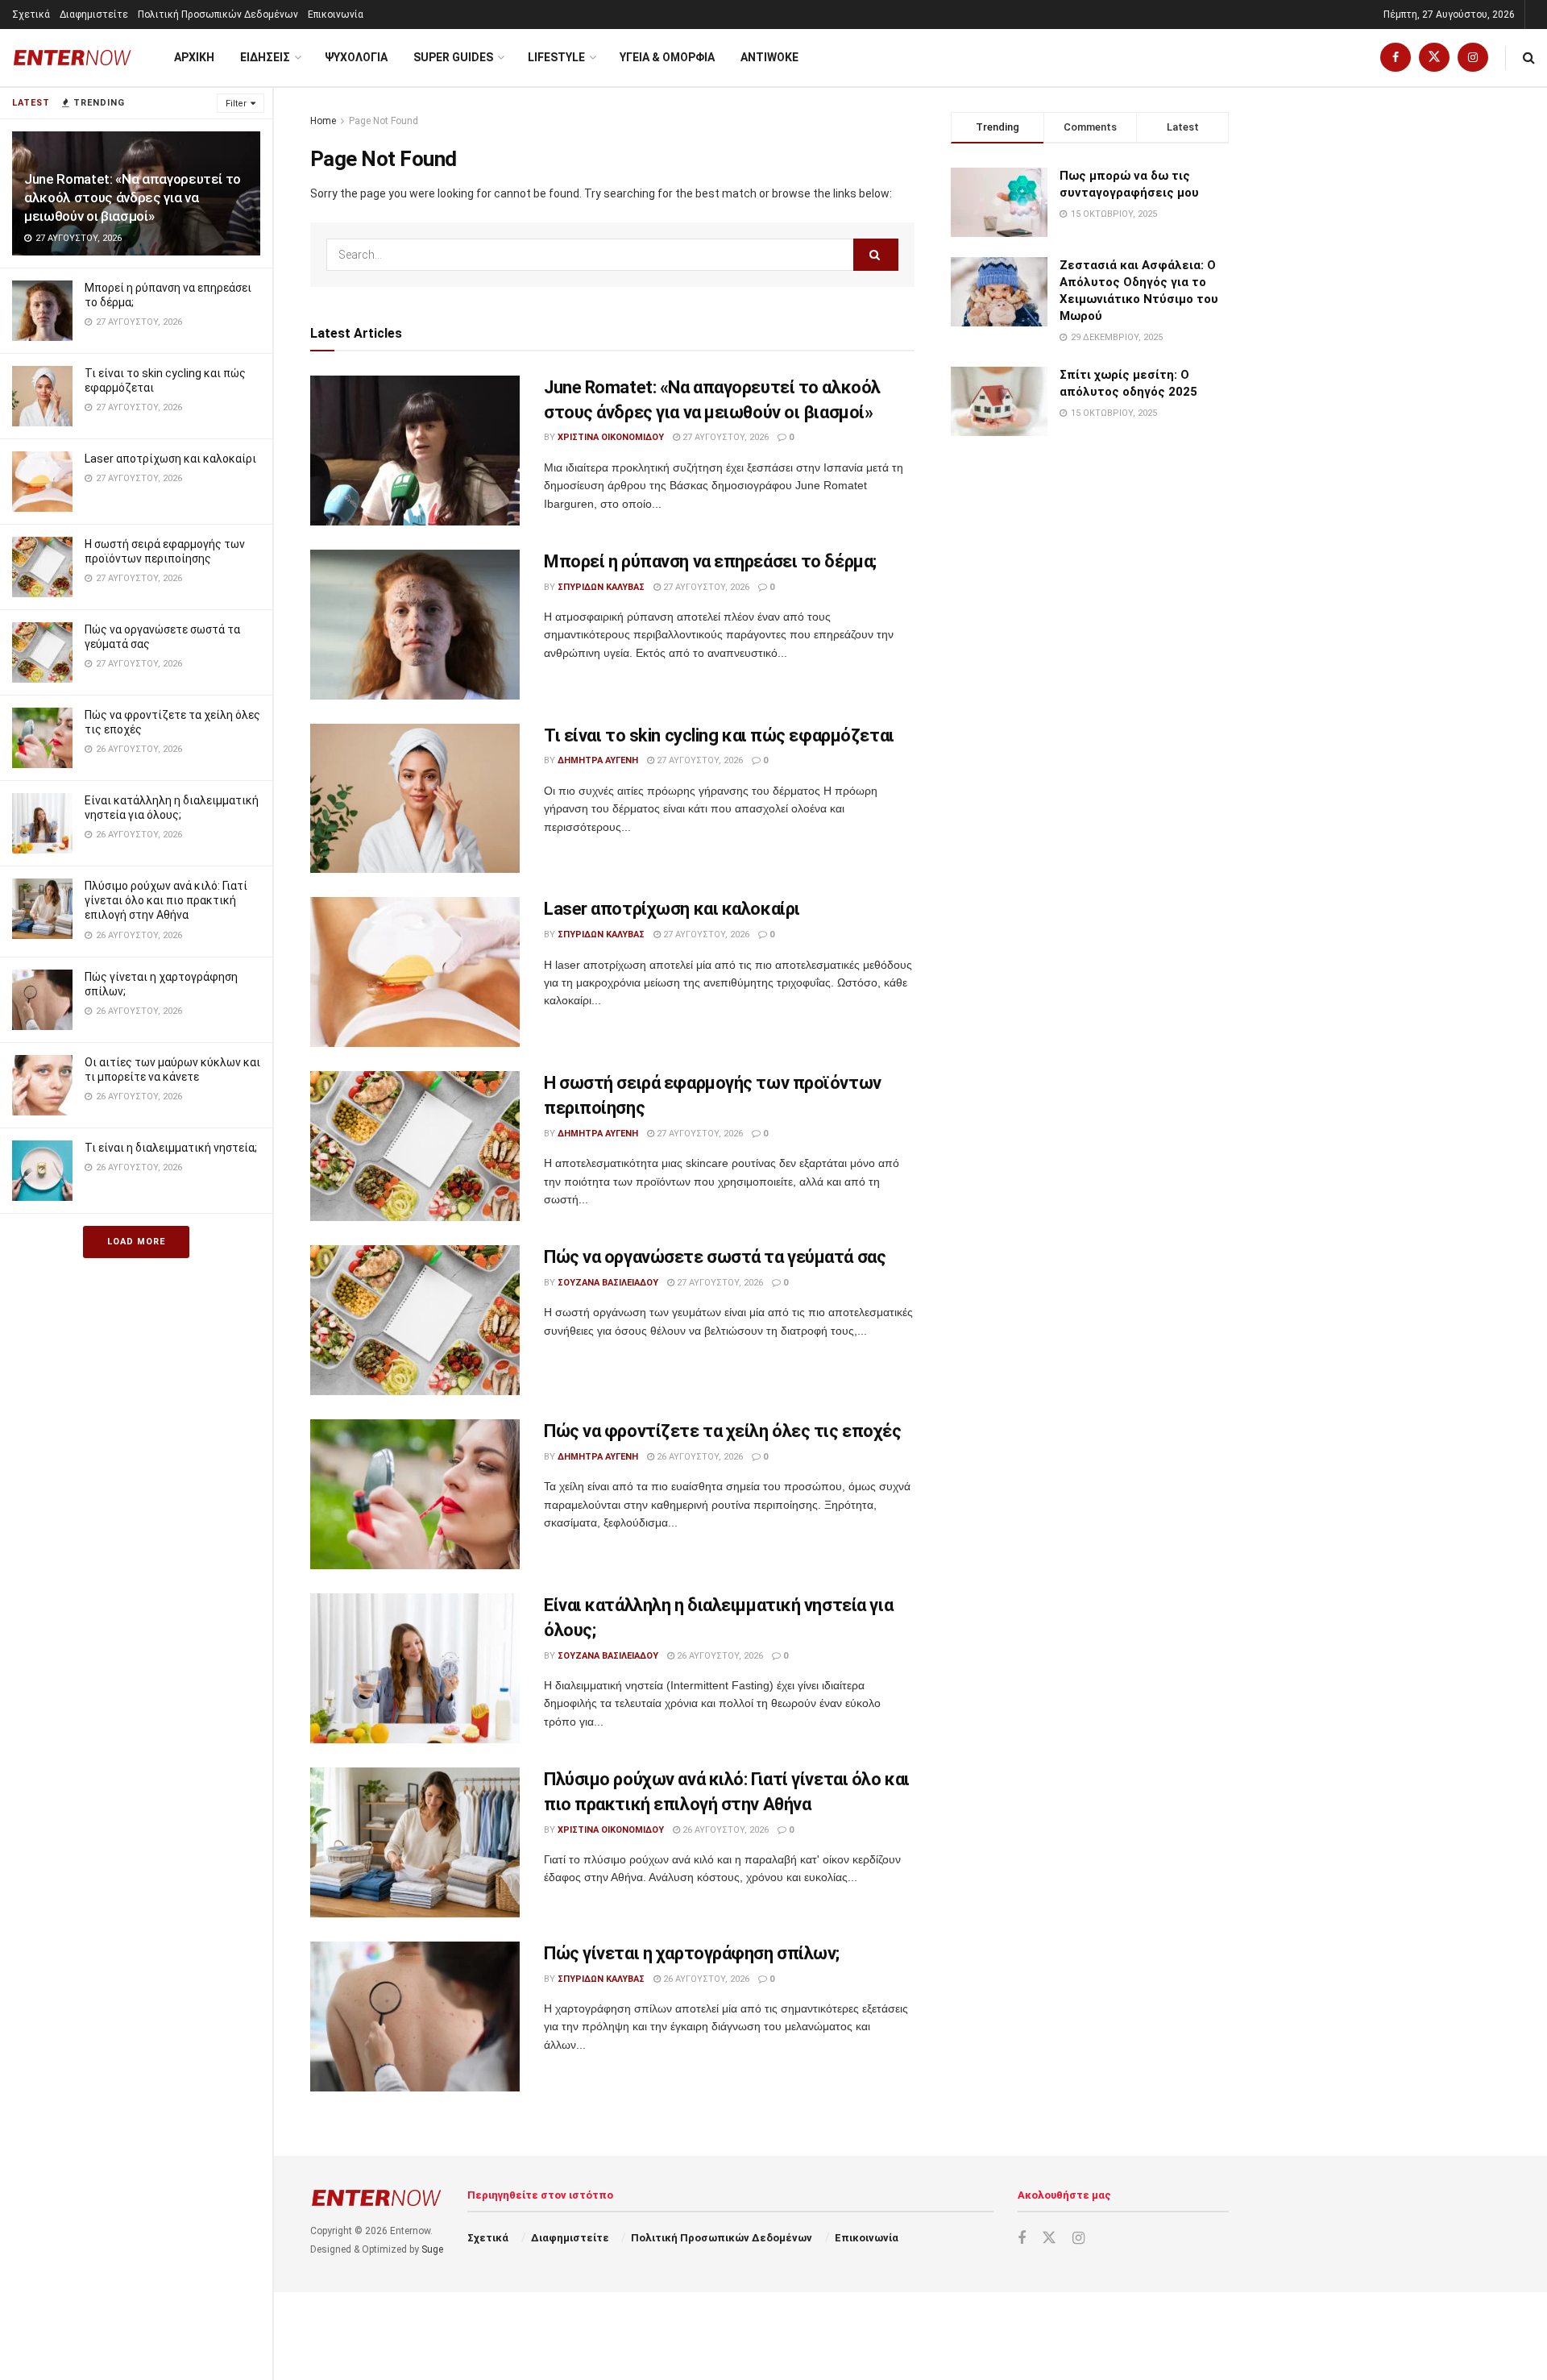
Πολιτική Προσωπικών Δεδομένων (218, 15)
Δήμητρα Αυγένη (598, 760)
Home (323, 121)
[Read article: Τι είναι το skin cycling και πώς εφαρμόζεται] (415, 799)
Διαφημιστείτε (94, 15)
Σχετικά (31, 15)
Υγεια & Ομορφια (667, 57)
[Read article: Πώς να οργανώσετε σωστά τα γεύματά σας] (415, 1320)
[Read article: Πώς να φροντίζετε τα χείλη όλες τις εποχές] (415, 1494)
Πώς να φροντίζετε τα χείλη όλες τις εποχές (723, 1431)
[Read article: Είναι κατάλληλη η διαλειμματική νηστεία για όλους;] (415, 1668)
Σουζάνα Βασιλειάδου (608, 1283)
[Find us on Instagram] (1473, 58)
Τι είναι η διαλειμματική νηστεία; (171, 1148)
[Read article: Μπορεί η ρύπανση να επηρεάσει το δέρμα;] (415, 625)
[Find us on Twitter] (1434, 58)
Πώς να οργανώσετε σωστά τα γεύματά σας (715, 1257)
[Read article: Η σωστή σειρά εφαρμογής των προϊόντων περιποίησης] (415, 1146)
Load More (136, 1242)
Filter (236, 104)
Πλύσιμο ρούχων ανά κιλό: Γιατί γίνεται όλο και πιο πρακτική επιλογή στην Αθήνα (166, 900)
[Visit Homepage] (73, 58)
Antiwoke (769, 57)
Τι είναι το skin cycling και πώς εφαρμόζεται (719, 735)
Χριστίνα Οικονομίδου (611, 437)
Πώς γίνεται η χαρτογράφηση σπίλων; (692, 1953)
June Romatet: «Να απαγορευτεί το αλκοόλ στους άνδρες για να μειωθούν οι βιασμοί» (133, 197)
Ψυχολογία (356, 57)
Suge (432, 2249)
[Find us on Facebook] (1396, 58)
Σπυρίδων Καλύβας (601, 587)
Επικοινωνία (336, 15)
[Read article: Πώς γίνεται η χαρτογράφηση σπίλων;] (415, 2017)
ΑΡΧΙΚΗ (194, 57)
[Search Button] (1529, 58)
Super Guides (453, 57)
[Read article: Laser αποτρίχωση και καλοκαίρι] (415, 972)
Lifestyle (556, 57)
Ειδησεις (265, 57)
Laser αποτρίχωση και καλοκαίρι (170, 459)
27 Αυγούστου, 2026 (724, 437)
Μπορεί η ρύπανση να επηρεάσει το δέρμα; (710, 561)
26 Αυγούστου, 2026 (699, 1457)
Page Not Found (384, 121)
